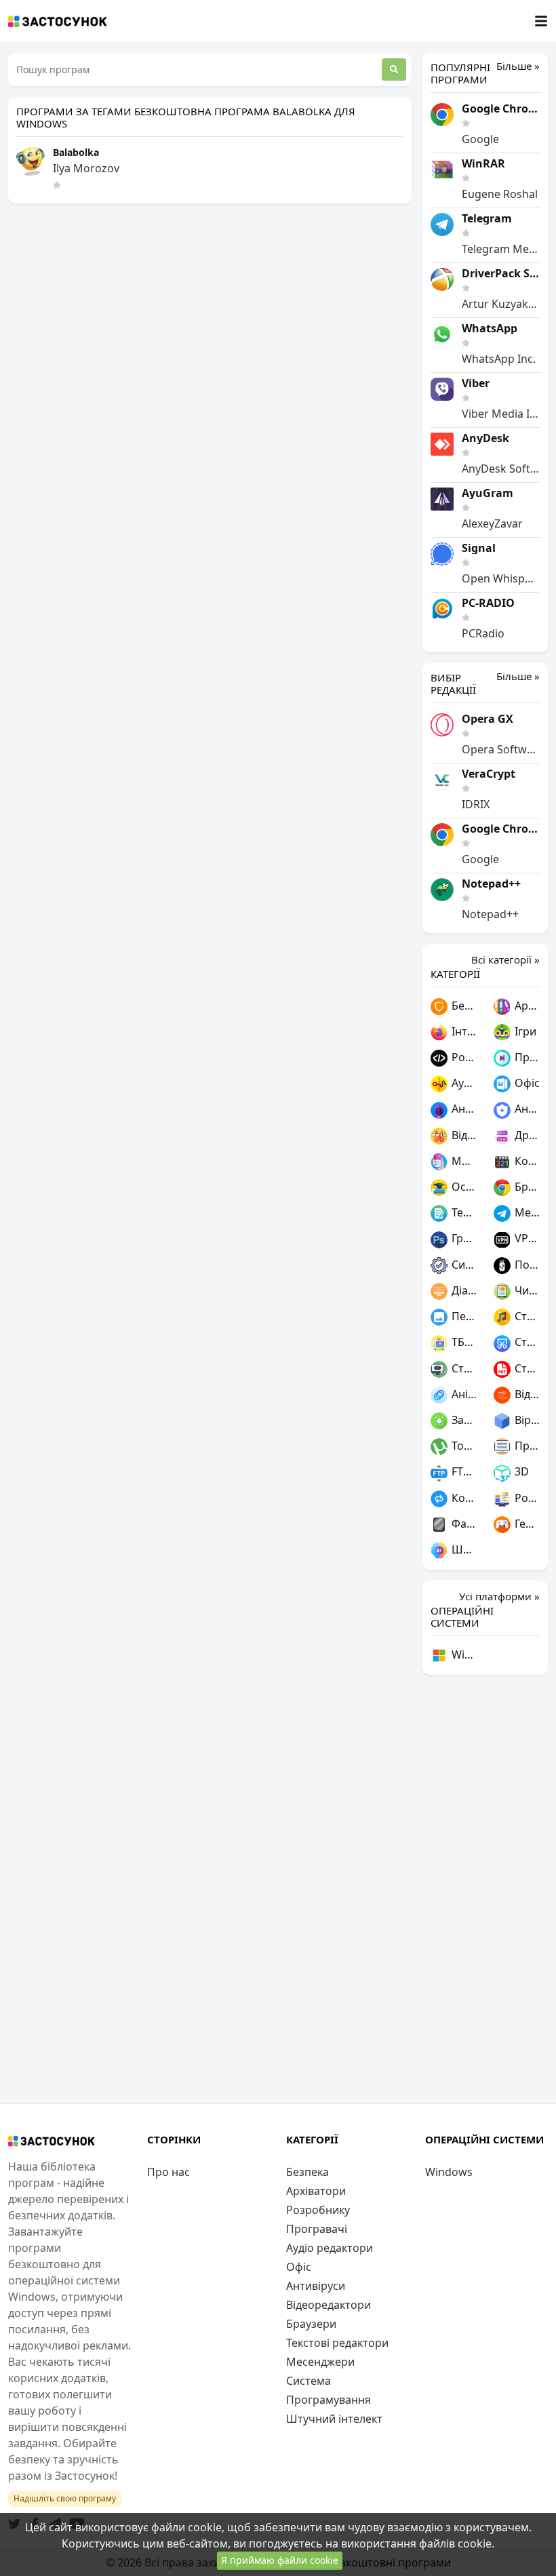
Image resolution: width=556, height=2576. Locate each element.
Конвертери (463, 1498)
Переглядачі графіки (463, 1316)
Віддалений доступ (526, 1394)
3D (520, 1471)
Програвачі (526, 1057)
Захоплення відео (463, 1420)
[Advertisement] (485, 1889)
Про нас (168, 2172)
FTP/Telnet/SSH (463, 1471)
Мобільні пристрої (463, 1161)
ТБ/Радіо (463, 1342)
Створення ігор (463, 1368)
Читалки (526, 1290)
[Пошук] (394, 70)
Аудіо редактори (463, 1083)
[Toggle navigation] (541, 21)
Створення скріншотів (526, 1342)
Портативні (526, 1265)
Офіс (526, 1083)
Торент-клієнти (463, 1446)
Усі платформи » (499, 1596)
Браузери (526, 1187)
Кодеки (526, 1161)
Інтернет (463, 1031)
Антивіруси (526, 1109)
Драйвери (526, 1135)
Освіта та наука (463, 1187)
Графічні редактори (463, 1238)
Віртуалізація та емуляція (526, 1420)
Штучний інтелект (463, 1549)
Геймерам (526, 1524)
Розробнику (463, 1057)
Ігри (524, 1031)
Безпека (463, 1006)
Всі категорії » (505, 959)
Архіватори (526, 1006)
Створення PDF (526, 1368)
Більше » (518, 66)
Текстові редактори (463, 1212)
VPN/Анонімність (526, 1238)
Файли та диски (463, 1524)
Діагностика (463, 1290)
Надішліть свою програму (65, 2498)
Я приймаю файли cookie (280, 2560)
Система (463, 1265)
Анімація (463, 1394)
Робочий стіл (526, 1498)
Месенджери (526, 1212)
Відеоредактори (463, 1135)
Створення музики (526, 1316)
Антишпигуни (463, 1109)
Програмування (526, 1446)
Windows (463, 1654)
